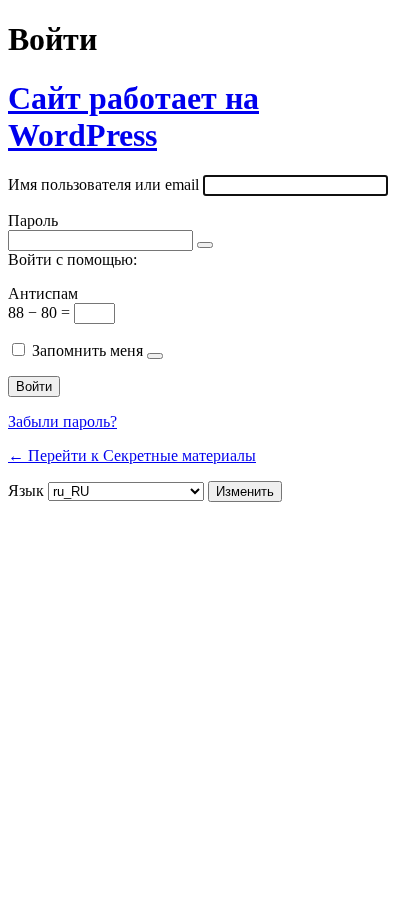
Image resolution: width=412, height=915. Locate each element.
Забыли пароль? (62, 421)
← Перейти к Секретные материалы (132, 455)
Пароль (33, 220)
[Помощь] (155, 356)
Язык (26, 490)
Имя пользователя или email (103, 184)
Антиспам (43, 293)
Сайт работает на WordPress (133, 116)
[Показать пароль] (205, 245)
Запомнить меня (87, 350)
